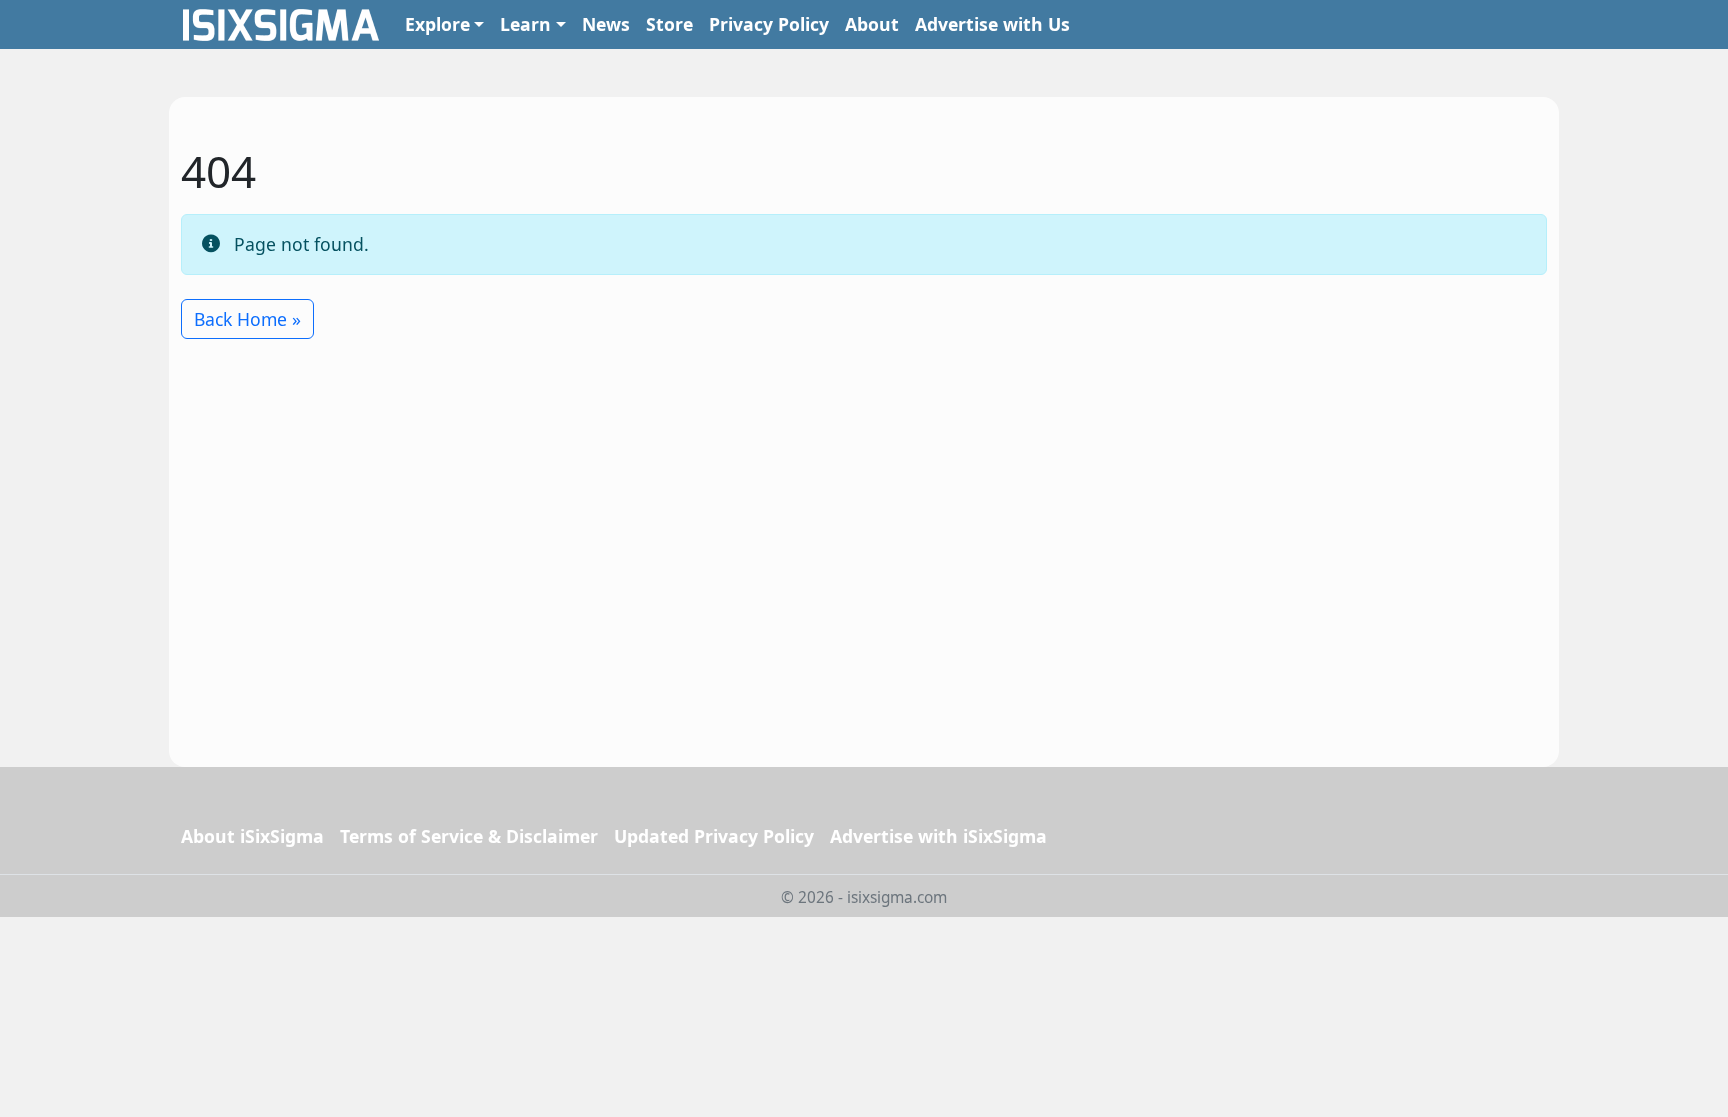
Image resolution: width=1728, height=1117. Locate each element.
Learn (525, 24)
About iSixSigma (252, 836)
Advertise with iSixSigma (938, 836)
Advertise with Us (992, 24)
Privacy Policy (769, 24)
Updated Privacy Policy (714, 836)
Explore (437, 24)
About (872, 24)
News (606, 24)
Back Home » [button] (247, 319)
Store (669, 24)
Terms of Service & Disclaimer (469, 836)
